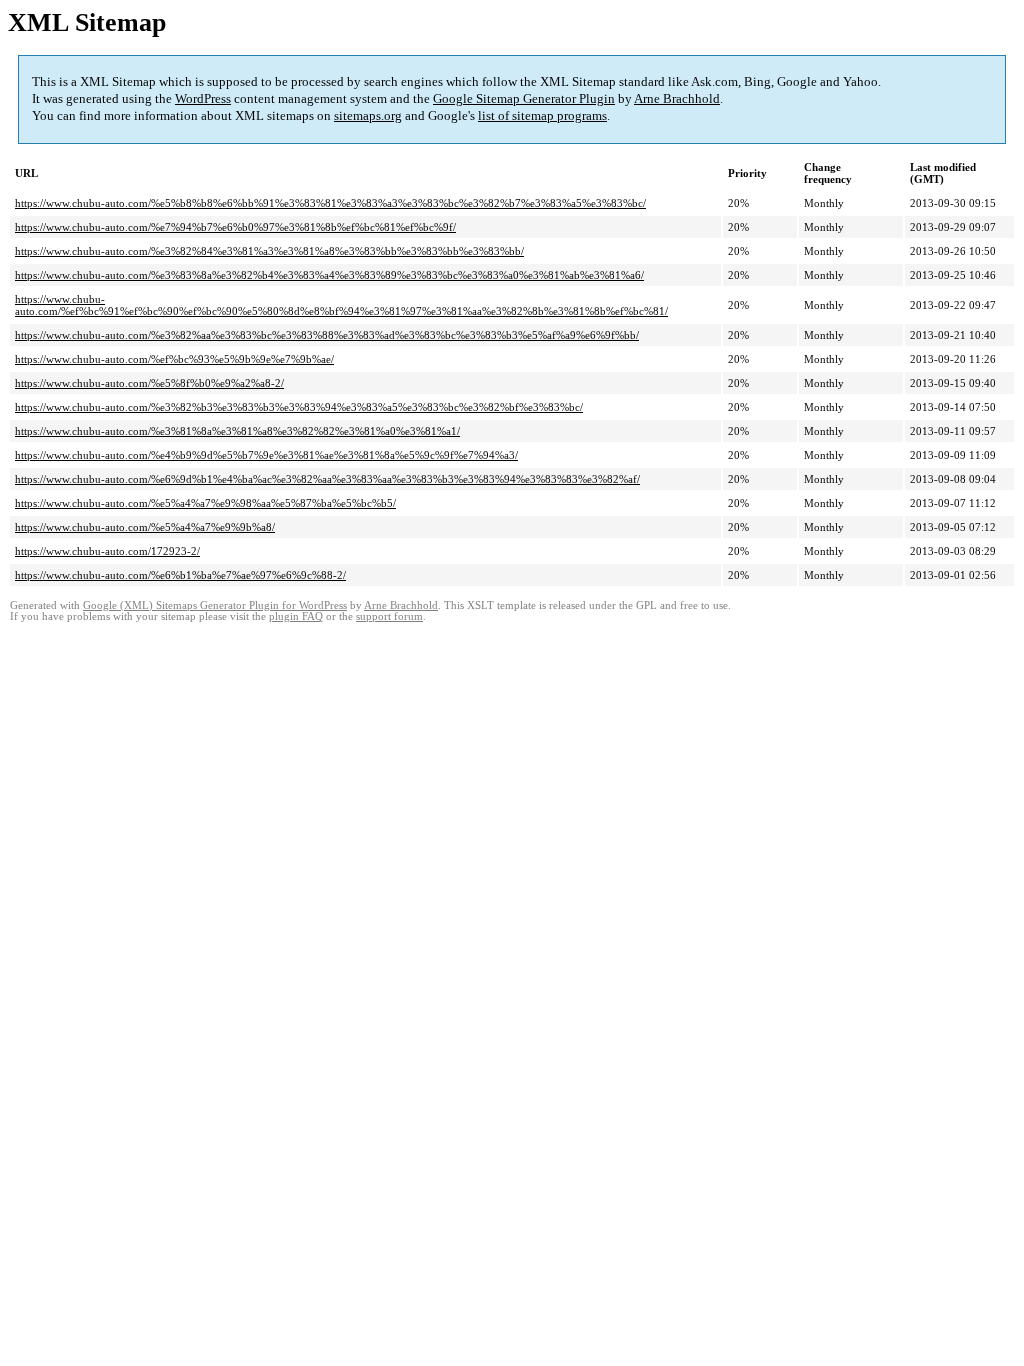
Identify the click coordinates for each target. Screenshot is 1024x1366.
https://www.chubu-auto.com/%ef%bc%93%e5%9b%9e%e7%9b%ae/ (174, 359)
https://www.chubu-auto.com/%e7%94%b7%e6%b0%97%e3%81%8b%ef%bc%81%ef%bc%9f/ (235, 227)
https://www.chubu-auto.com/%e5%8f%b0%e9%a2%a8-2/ (149, 383)
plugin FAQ (296, 616)
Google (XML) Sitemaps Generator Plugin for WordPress (215, 605)
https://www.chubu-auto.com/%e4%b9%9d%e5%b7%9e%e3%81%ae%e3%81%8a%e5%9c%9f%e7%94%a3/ (266, 455)
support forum (389, 616)
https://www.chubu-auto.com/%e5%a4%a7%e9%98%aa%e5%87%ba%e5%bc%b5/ (205, 503)
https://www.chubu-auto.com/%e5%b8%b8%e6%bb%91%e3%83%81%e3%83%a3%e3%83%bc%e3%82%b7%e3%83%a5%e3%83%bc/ (330, 203)
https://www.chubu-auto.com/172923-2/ (107, 551)
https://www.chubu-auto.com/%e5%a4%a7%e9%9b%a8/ (145, 527)
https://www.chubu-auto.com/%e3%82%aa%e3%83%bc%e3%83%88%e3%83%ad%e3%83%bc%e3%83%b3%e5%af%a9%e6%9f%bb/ (327, 335)
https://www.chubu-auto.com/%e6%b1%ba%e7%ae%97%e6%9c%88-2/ (180, 575)
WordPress (203, 98)
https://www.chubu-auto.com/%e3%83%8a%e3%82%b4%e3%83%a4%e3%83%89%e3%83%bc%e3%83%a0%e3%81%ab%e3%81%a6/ (329, 275)
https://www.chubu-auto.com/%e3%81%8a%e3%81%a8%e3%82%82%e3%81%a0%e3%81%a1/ (237, 431)
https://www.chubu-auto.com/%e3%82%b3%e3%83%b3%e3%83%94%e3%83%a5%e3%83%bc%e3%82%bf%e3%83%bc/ (299, 407)
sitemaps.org (368, 115)
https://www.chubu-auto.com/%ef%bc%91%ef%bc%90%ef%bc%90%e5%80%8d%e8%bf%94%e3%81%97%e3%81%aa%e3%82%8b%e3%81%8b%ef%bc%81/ (341, 305)
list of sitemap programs (542, 115)
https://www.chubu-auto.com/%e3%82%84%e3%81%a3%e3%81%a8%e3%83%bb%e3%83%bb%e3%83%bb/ (269, 251)
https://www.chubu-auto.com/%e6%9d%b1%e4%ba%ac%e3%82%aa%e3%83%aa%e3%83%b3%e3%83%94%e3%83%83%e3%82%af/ (327, 479)
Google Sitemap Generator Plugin (524, 98)
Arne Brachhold (677, 98)
